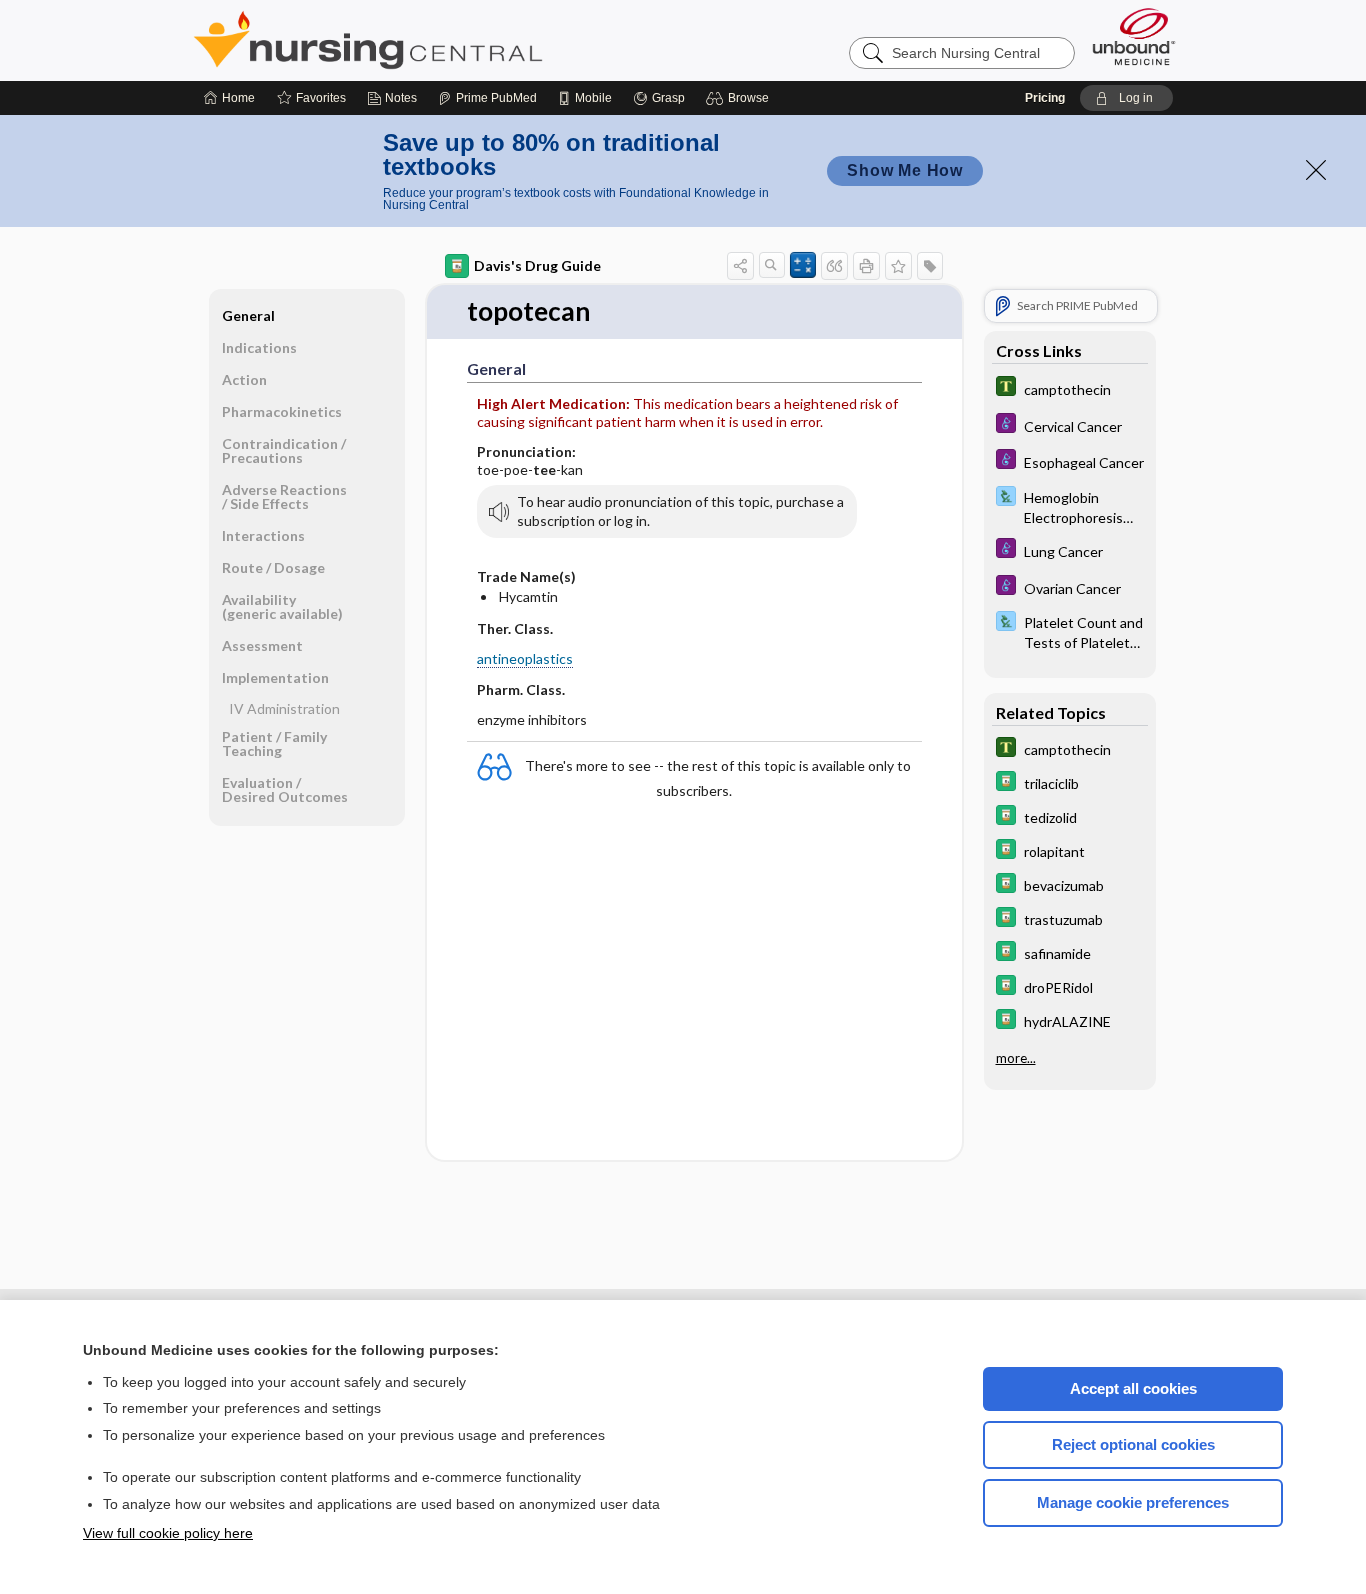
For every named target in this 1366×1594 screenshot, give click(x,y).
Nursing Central (443, 40)
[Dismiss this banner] (1316, 170)
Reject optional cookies (1133, 1444)
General (248, 315)
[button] (740, 98)
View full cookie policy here (168, 1533)
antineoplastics (525, 658)
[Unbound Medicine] (1134, 36)
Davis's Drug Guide (537, 265)
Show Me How (905, 170)
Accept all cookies (1133, 1388)
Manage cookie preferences (1133, 1502)
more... (1016, 1057)
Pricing (1045, 98)
